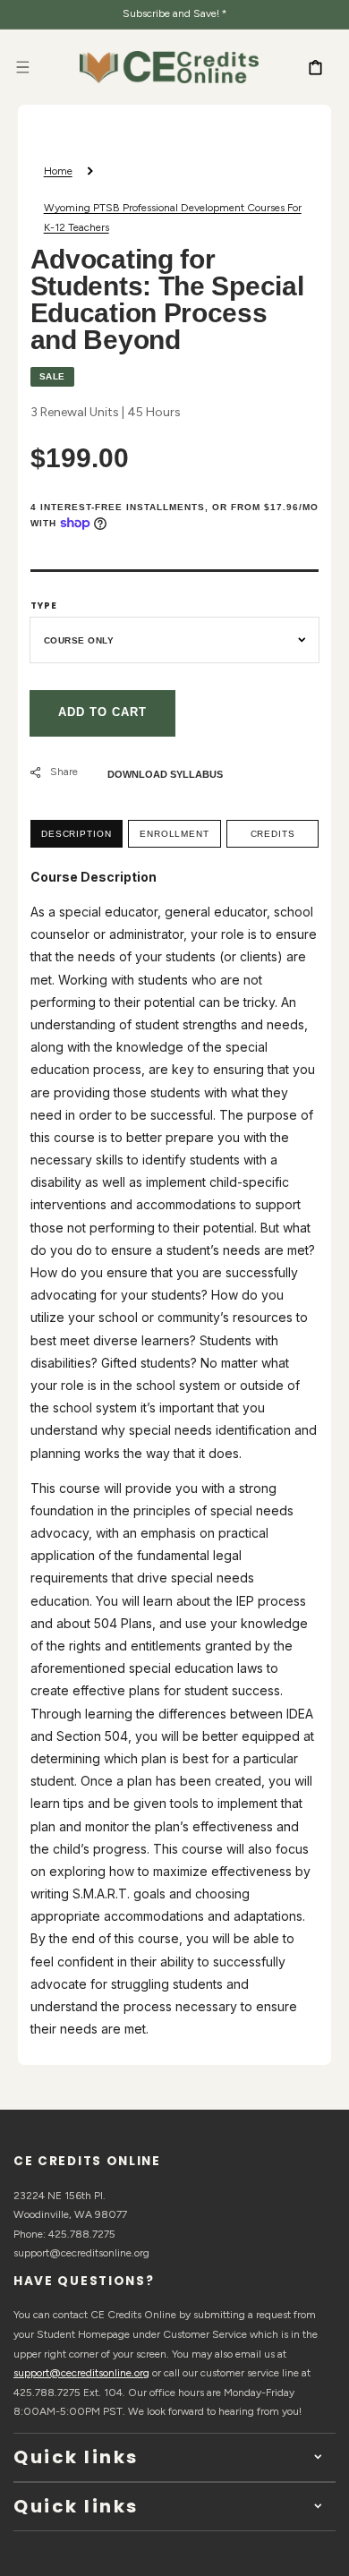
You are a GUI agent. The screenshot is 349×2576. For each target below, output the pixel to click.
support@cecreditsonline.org (81, 2373)
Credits (273, 834)
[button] (22, 67)
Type (44, 606)
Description (77, 834)
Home (58, 171)
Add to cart (102, 712)
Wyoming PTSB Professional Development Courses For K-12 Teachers (173, 218)
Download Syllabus (165, 774)
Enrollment (174, 834)
